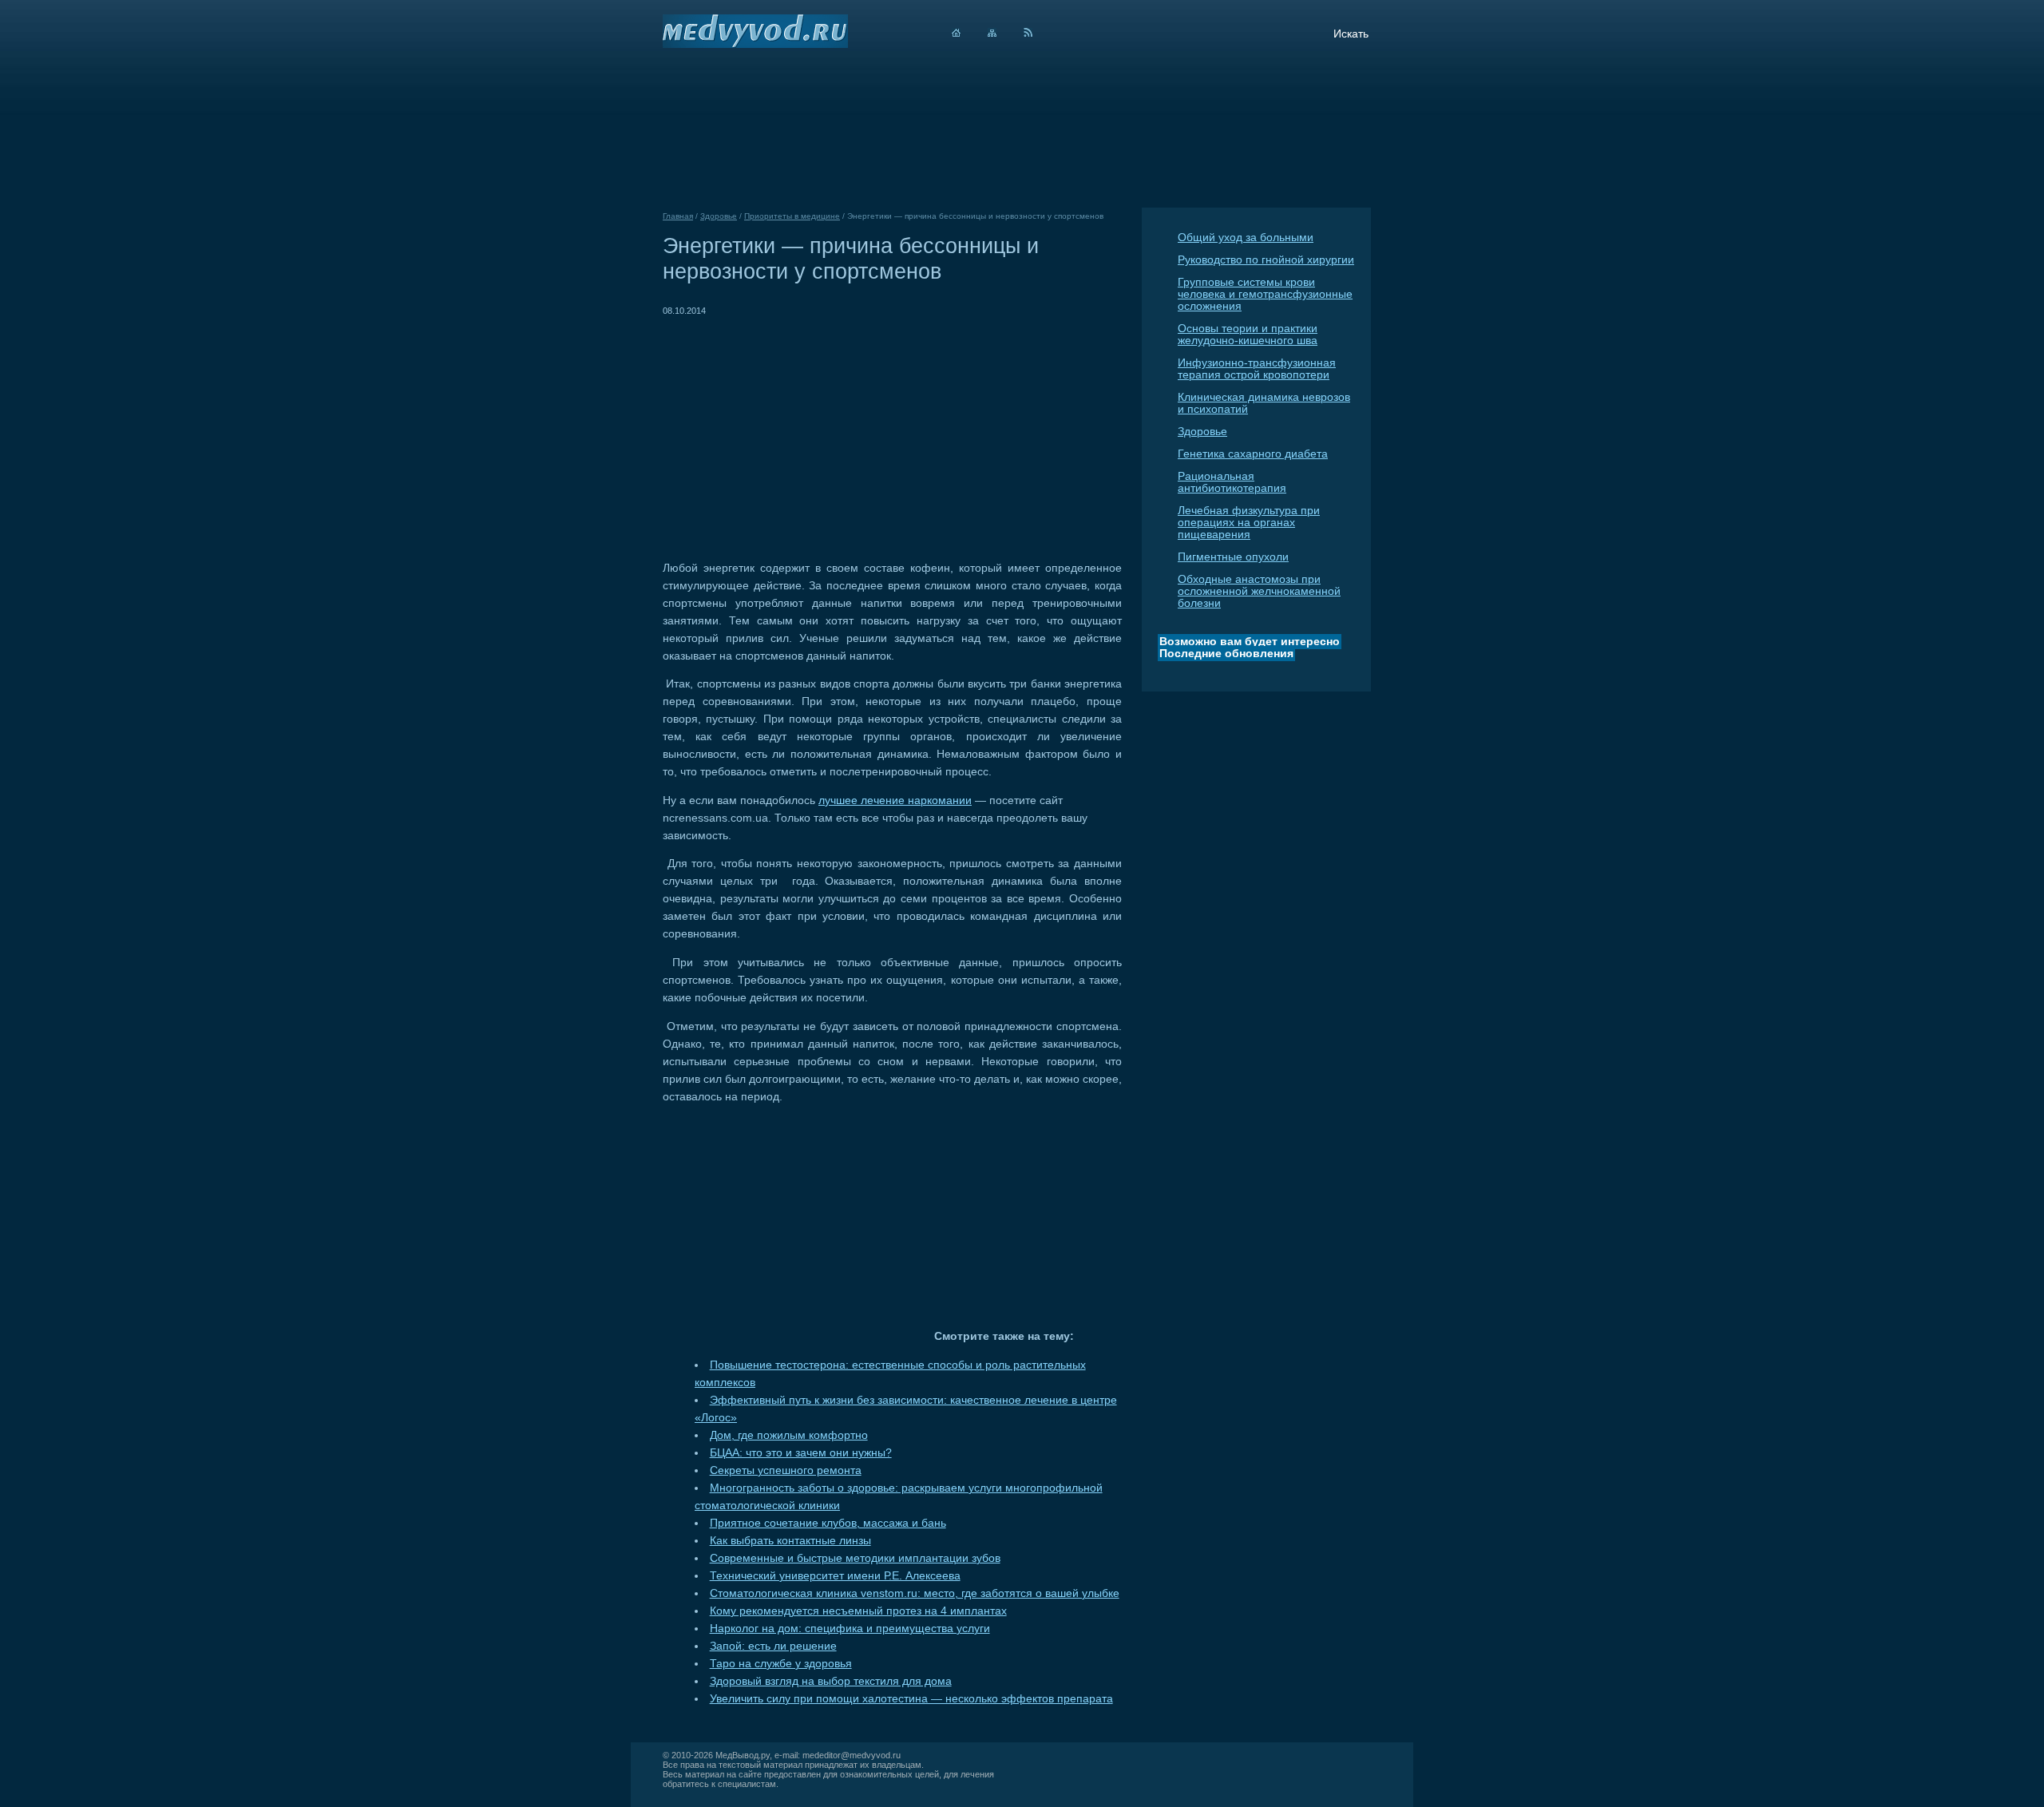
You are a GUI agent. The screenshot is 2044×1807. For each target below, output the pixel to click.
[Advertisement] (797, 431)
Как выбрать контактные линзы (790, 1541)
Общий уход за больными (1246, 238)
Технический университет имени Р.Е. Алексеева (835, 1576)
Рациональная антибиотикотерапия (1232, 482)
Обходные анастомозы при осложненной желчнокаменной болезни (1259, 591)
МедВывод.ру (743, 1755)
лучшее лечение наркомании (895, 800)
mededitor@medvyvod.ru (852, 1755)
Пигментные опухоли (1233, 557)
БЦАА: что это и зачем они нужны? (801, 1453)
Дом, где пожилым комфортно (789, 1435)
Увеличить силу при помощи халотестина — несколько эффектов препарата (911, 1699)
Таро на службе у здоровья (781, 1664)
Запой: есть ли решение (773, 1646)
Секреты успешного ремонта (786, 1470)
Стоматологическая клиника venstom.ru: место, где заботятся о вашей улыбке (915, 1593)
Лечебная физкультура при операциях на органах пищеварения (1249, 523)
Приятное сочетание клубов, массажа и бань (828, 1523)
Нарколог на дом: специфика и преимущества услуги (850, 1629)
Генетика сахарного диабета (1253, 454)
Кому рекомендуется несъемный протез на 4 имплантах (858, 1611)
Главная (678, 216)
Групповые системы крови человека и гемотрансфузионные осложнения (1265, 294)
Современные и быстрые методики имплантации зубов (855, 1558)
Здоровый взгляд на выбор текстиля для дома (831, 1681)
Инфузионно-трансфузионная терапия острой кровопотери (1257, 369)
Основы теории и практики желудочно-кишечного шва (1248, 335)
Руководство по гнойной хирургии (1266, 260)
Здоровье (1202, 432)
